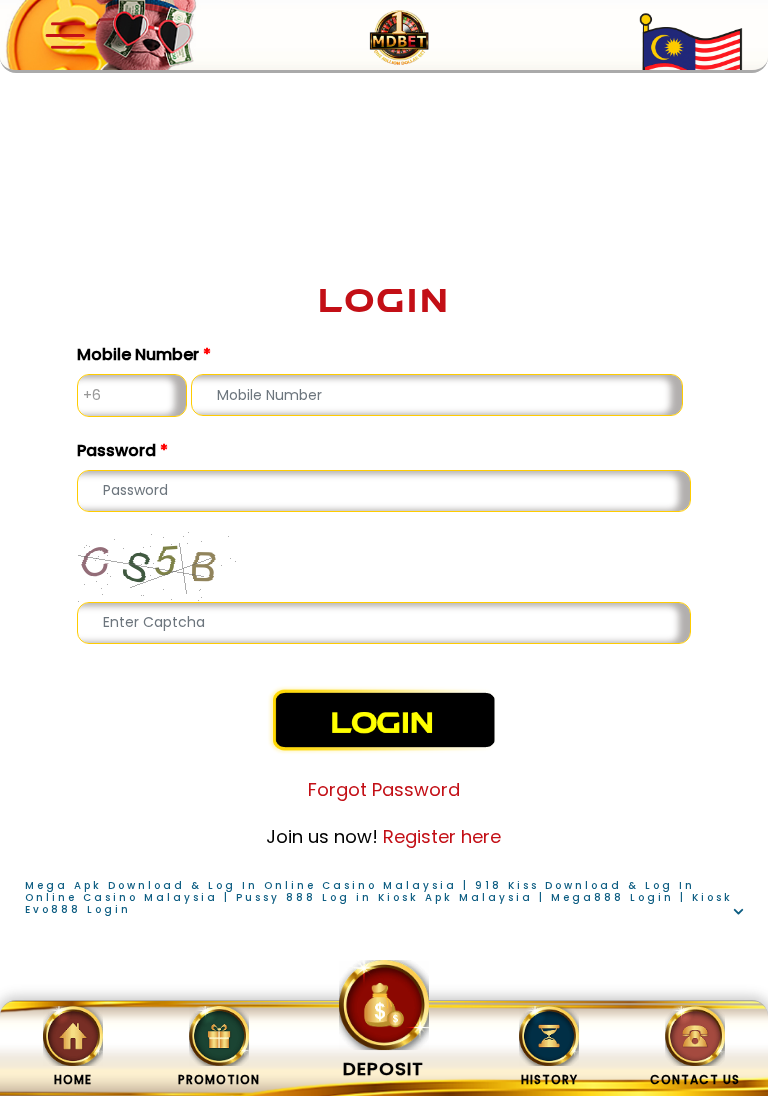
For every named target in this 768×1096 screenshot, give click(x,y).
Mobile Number (144, 354)
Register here (442, 836)
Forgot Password (384, 789)
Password (122, 450)
